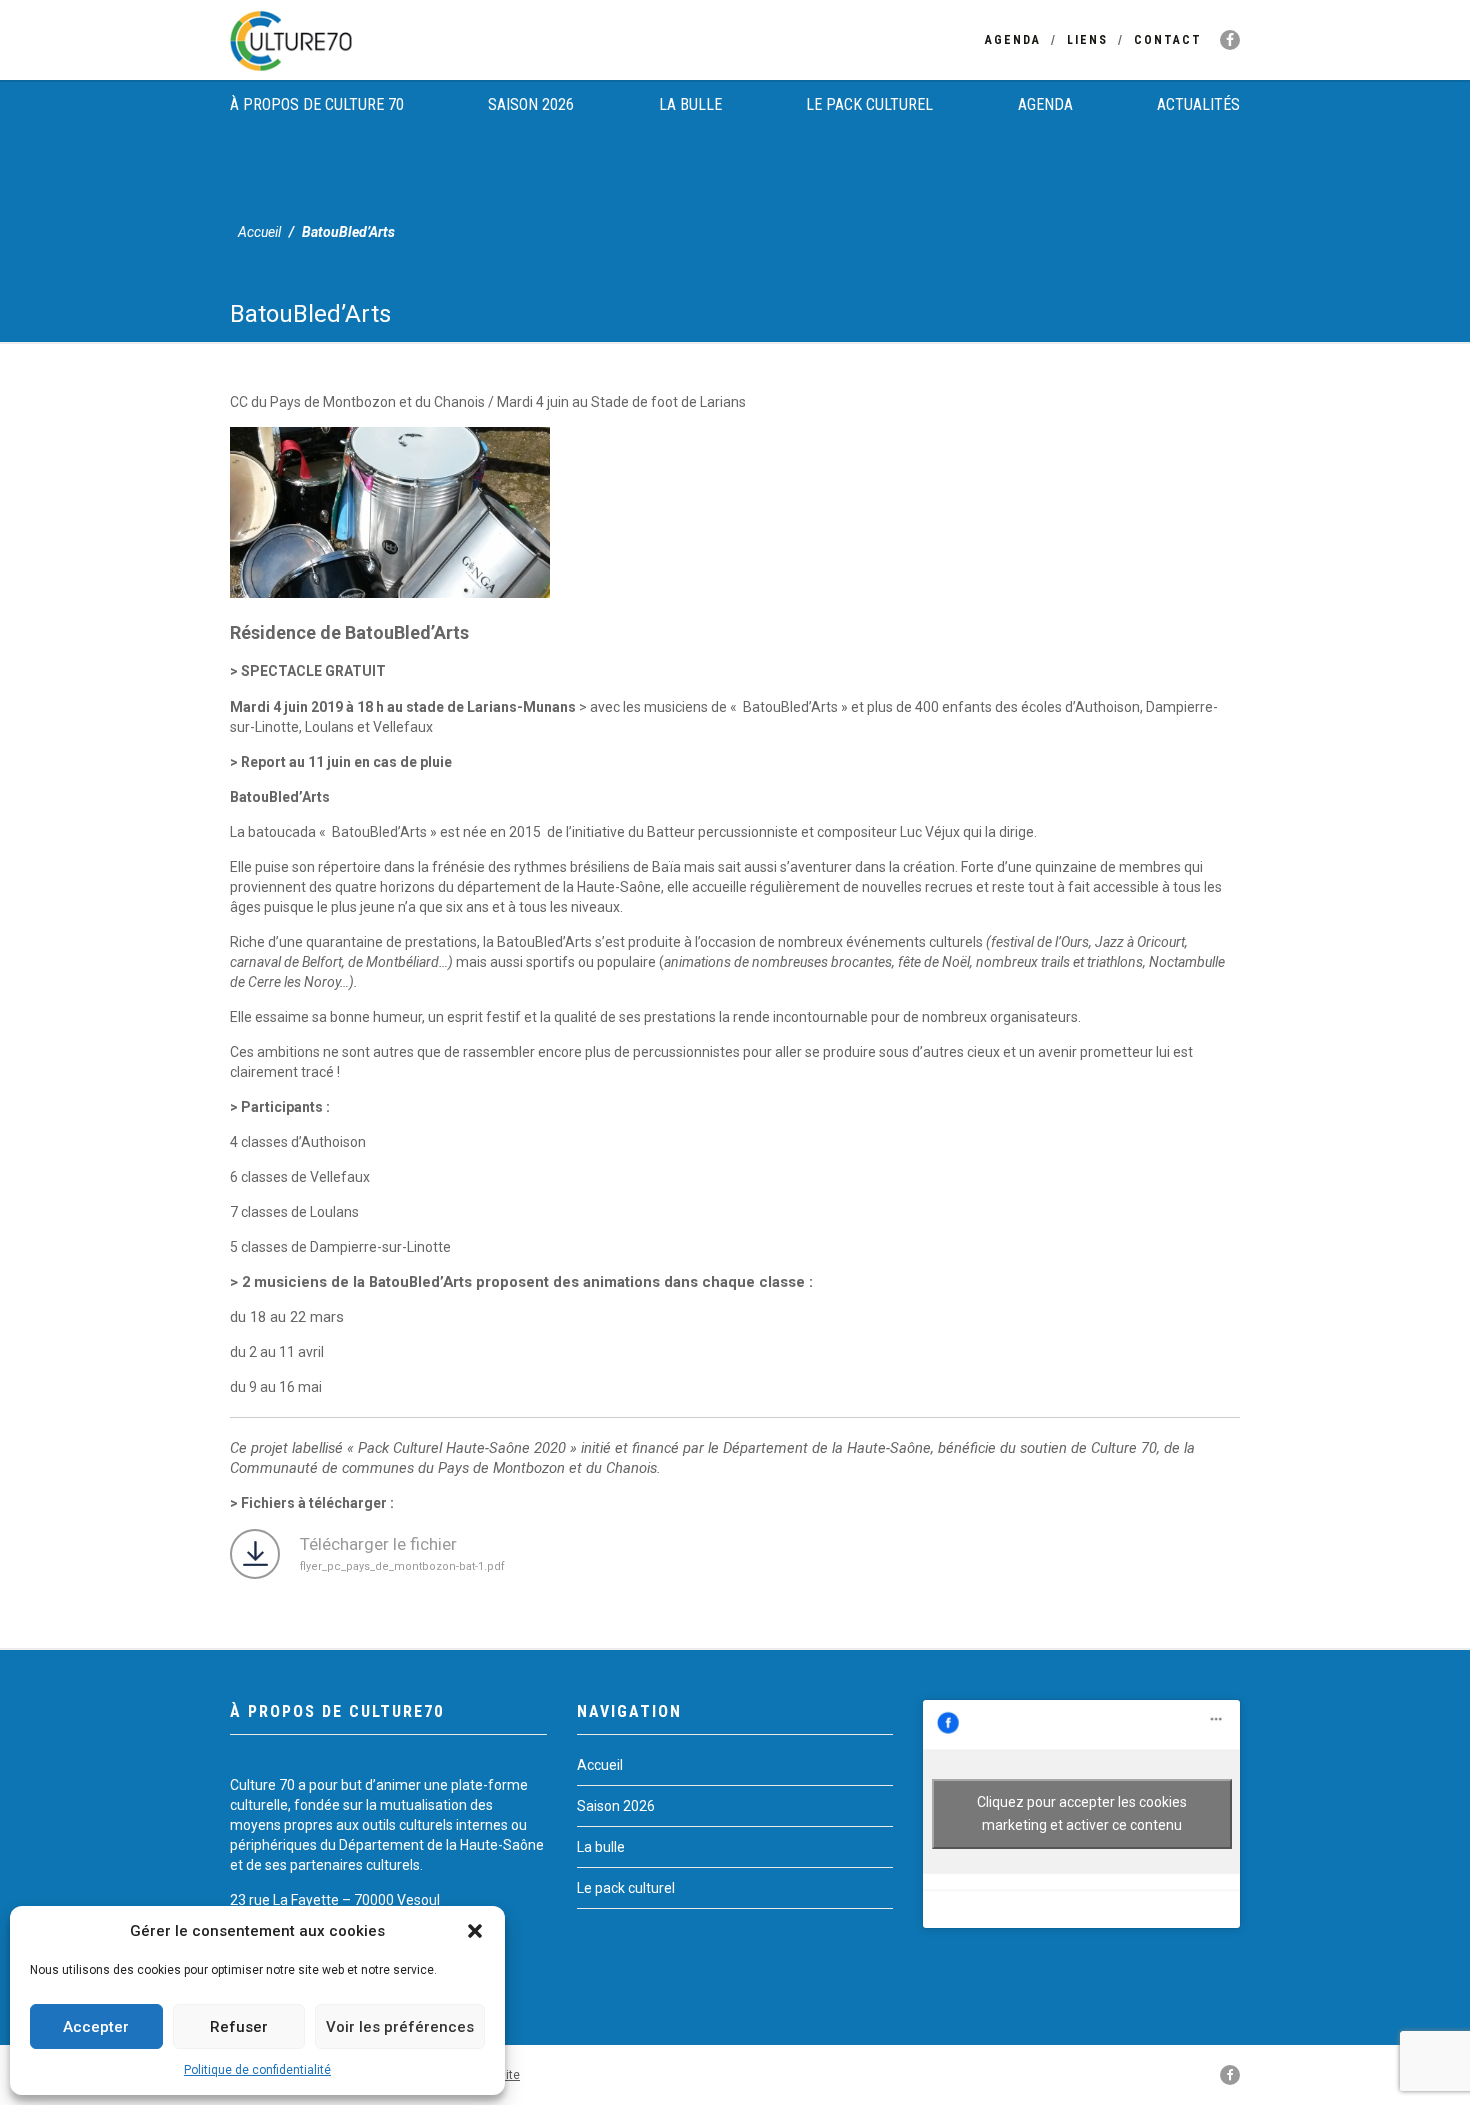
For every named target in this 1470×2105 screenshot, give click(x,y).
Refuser (239, 2027)
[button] (475, 1931)
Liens (1087, 40)
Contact (1168, 40)
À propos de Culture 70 (317, 104)
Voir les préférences (400, 2027)
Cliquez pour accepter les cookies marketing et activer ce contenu (1082, 1813)
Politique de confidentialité (257, 2070)
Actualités (1198, 104)
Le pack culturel (869, 104)
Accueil (259, 232)
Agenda (1013, 40)
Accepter (96, 2027)
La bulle (690, 104)
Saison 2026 (531, 104)
